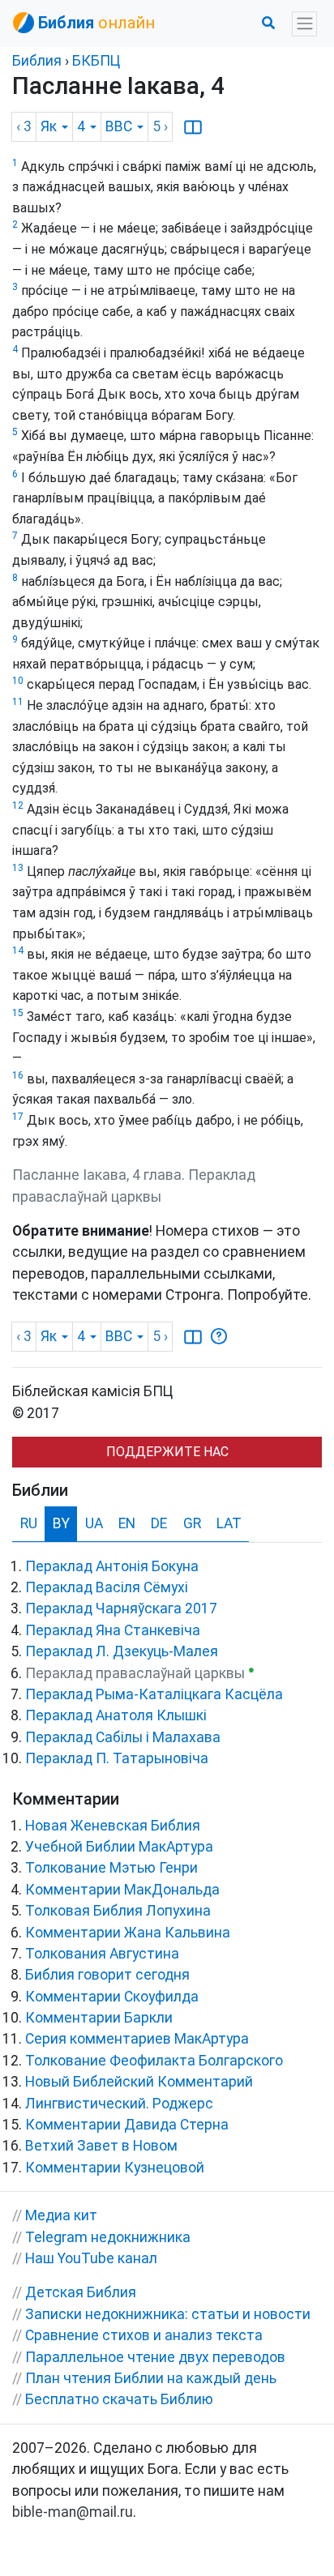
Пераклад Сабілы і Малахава (123, 1737)
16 (18, 1075)
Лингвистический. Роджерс (119, 2104)
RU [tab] (29, 1523)
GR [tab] (192, 1523)
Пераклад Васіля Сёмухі (107, 1587)
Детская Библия (81, 2292)
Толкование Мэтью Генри (111, 1868)
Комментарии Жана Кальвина (128, 1933)
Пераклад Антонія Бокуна (112, 1566)
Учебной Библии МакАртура (119, 1847)
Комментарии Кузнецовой (115, 2168)
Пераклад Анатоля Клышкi (116, 1715)
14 (18, 951)
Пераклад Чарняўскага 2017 (121, 1608)
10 (18, 681)
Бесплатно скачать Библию (119, 2399)
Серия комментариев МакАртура (137, 2039)
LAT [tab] (229, 1523)
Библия (37, 61)
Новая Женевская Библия (113, 1826)
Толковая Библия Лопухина (118, 1911)
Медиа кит (61, 2215)
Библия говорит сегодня (107, 1975)
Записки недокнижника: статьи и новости (168, 2314)
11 (18, 702)
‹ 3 (24, 126)
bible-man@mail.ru (73, 2512)
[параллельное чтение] (193, 126)
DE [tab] (159, 1523)
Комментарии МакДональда (122, 1890)
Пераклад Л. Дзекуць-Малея (122, 1651)
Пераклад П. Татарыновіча (117, 1758)
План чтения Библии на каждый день (151, 2378)
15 (18, 1013)
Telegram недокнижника (108, 2237)
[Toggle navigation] (304, 24)
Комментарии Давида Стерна (127, 2125)
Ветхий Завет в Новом (101, 2146)
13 (18, 868)
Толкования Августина (102, 1954)
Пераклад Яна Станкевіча (113, 1630)
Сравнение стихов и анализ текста (144, 2335)
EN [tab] (127, 1523)
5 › (160, 126)
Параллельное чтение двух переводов (155, 2357)
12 (18, 805)
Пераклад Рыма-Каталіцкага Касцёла (154, 1694)
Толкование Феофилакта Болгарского (154, 2061)
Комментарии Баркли (99, 2018)
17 (18, 1117)
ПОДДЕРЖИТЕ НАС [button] (167, 1452)
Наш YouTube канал (91, 2258)
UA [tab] (94, 1523)
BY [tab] (61, 1523)
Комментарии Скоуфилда (112, 1997)
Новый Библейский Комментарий (139, 2082)
